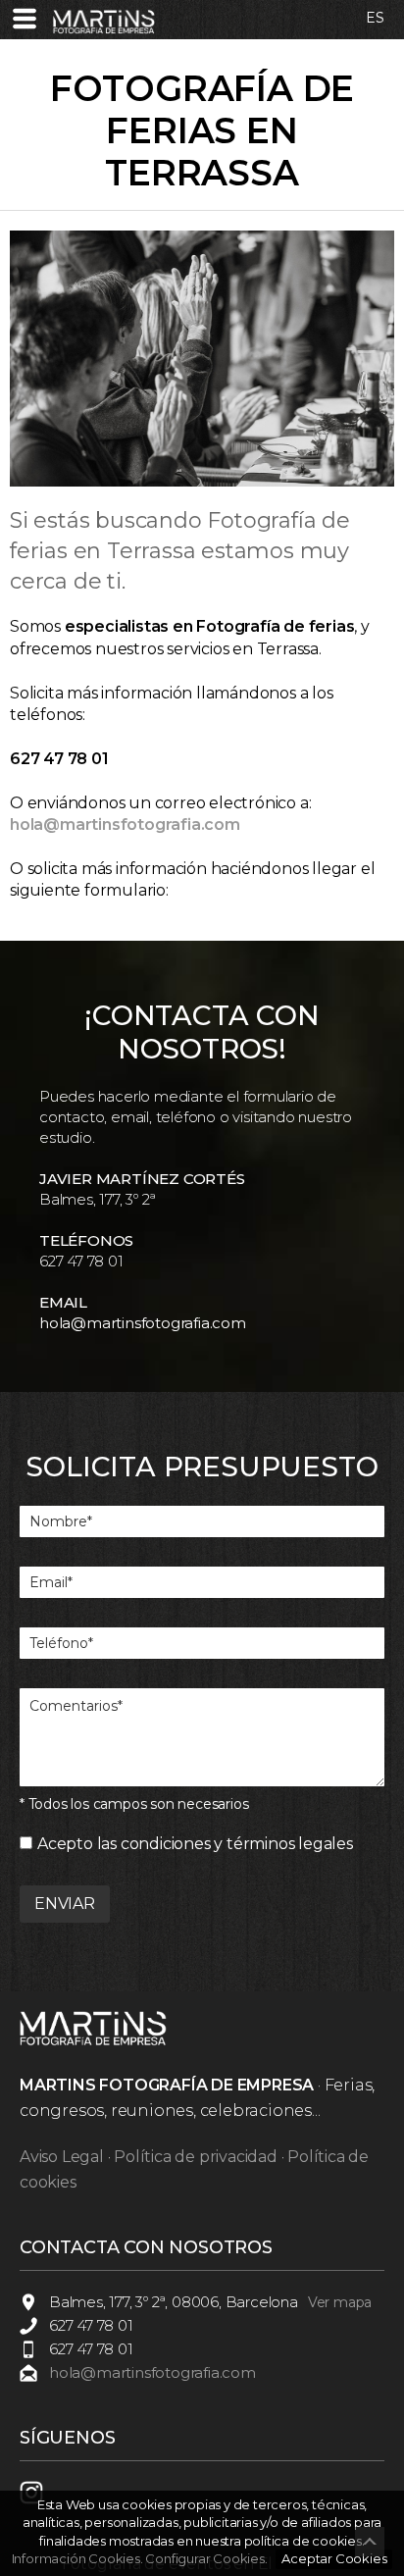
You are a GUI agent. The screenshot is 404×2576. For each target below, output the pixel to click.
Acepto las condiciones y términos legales (195, 1844)
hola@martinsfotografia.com (143, 1323)
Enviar (65, 1904)
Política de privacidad (196, 2157)
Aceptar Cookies (334, 2558)
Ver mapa (340, 2302)
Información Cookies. (77, 2558)
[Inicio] (104, 30)
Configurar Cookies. (207, 2558)
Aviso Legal (62, 2157)
